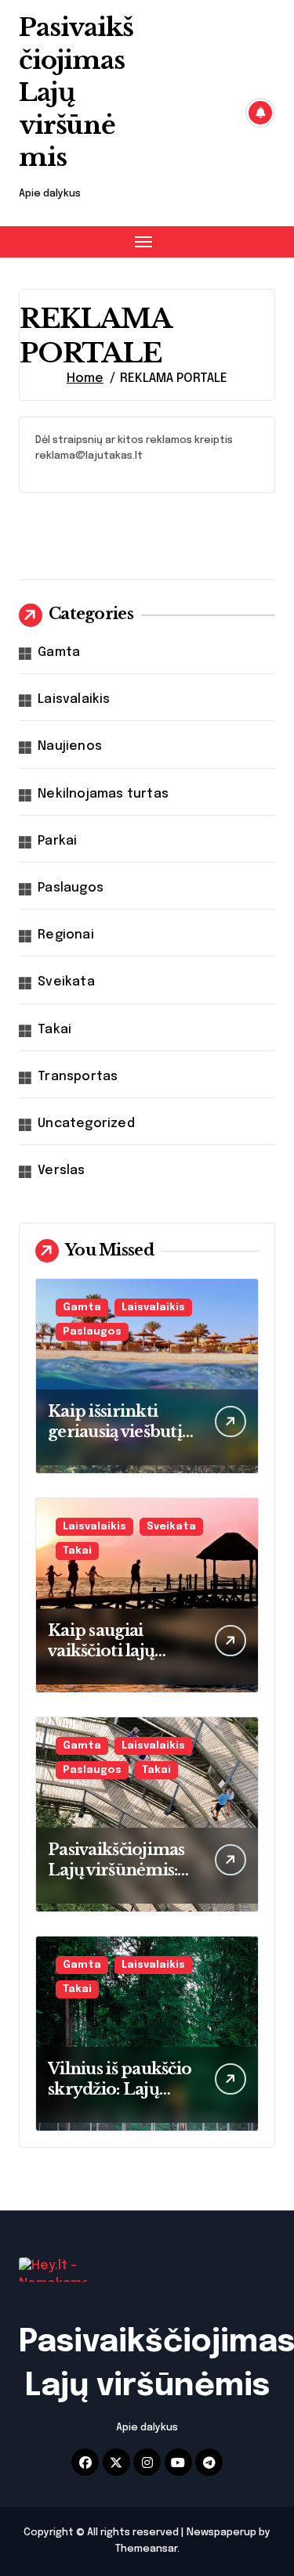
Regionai (66, 935)
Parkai (57, 841)
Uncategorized (86, 1124)
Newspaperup (221, 2533)
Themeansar (146, 2549)
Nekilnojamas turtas (103, 794)
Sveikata (66, 982)
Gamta (59, 652)
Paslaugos (71, 888)
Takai (54, 1030)
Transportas (78, 1077)
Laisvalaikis (74, 699)
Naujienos (70, 746)
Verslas (61, 1171)
